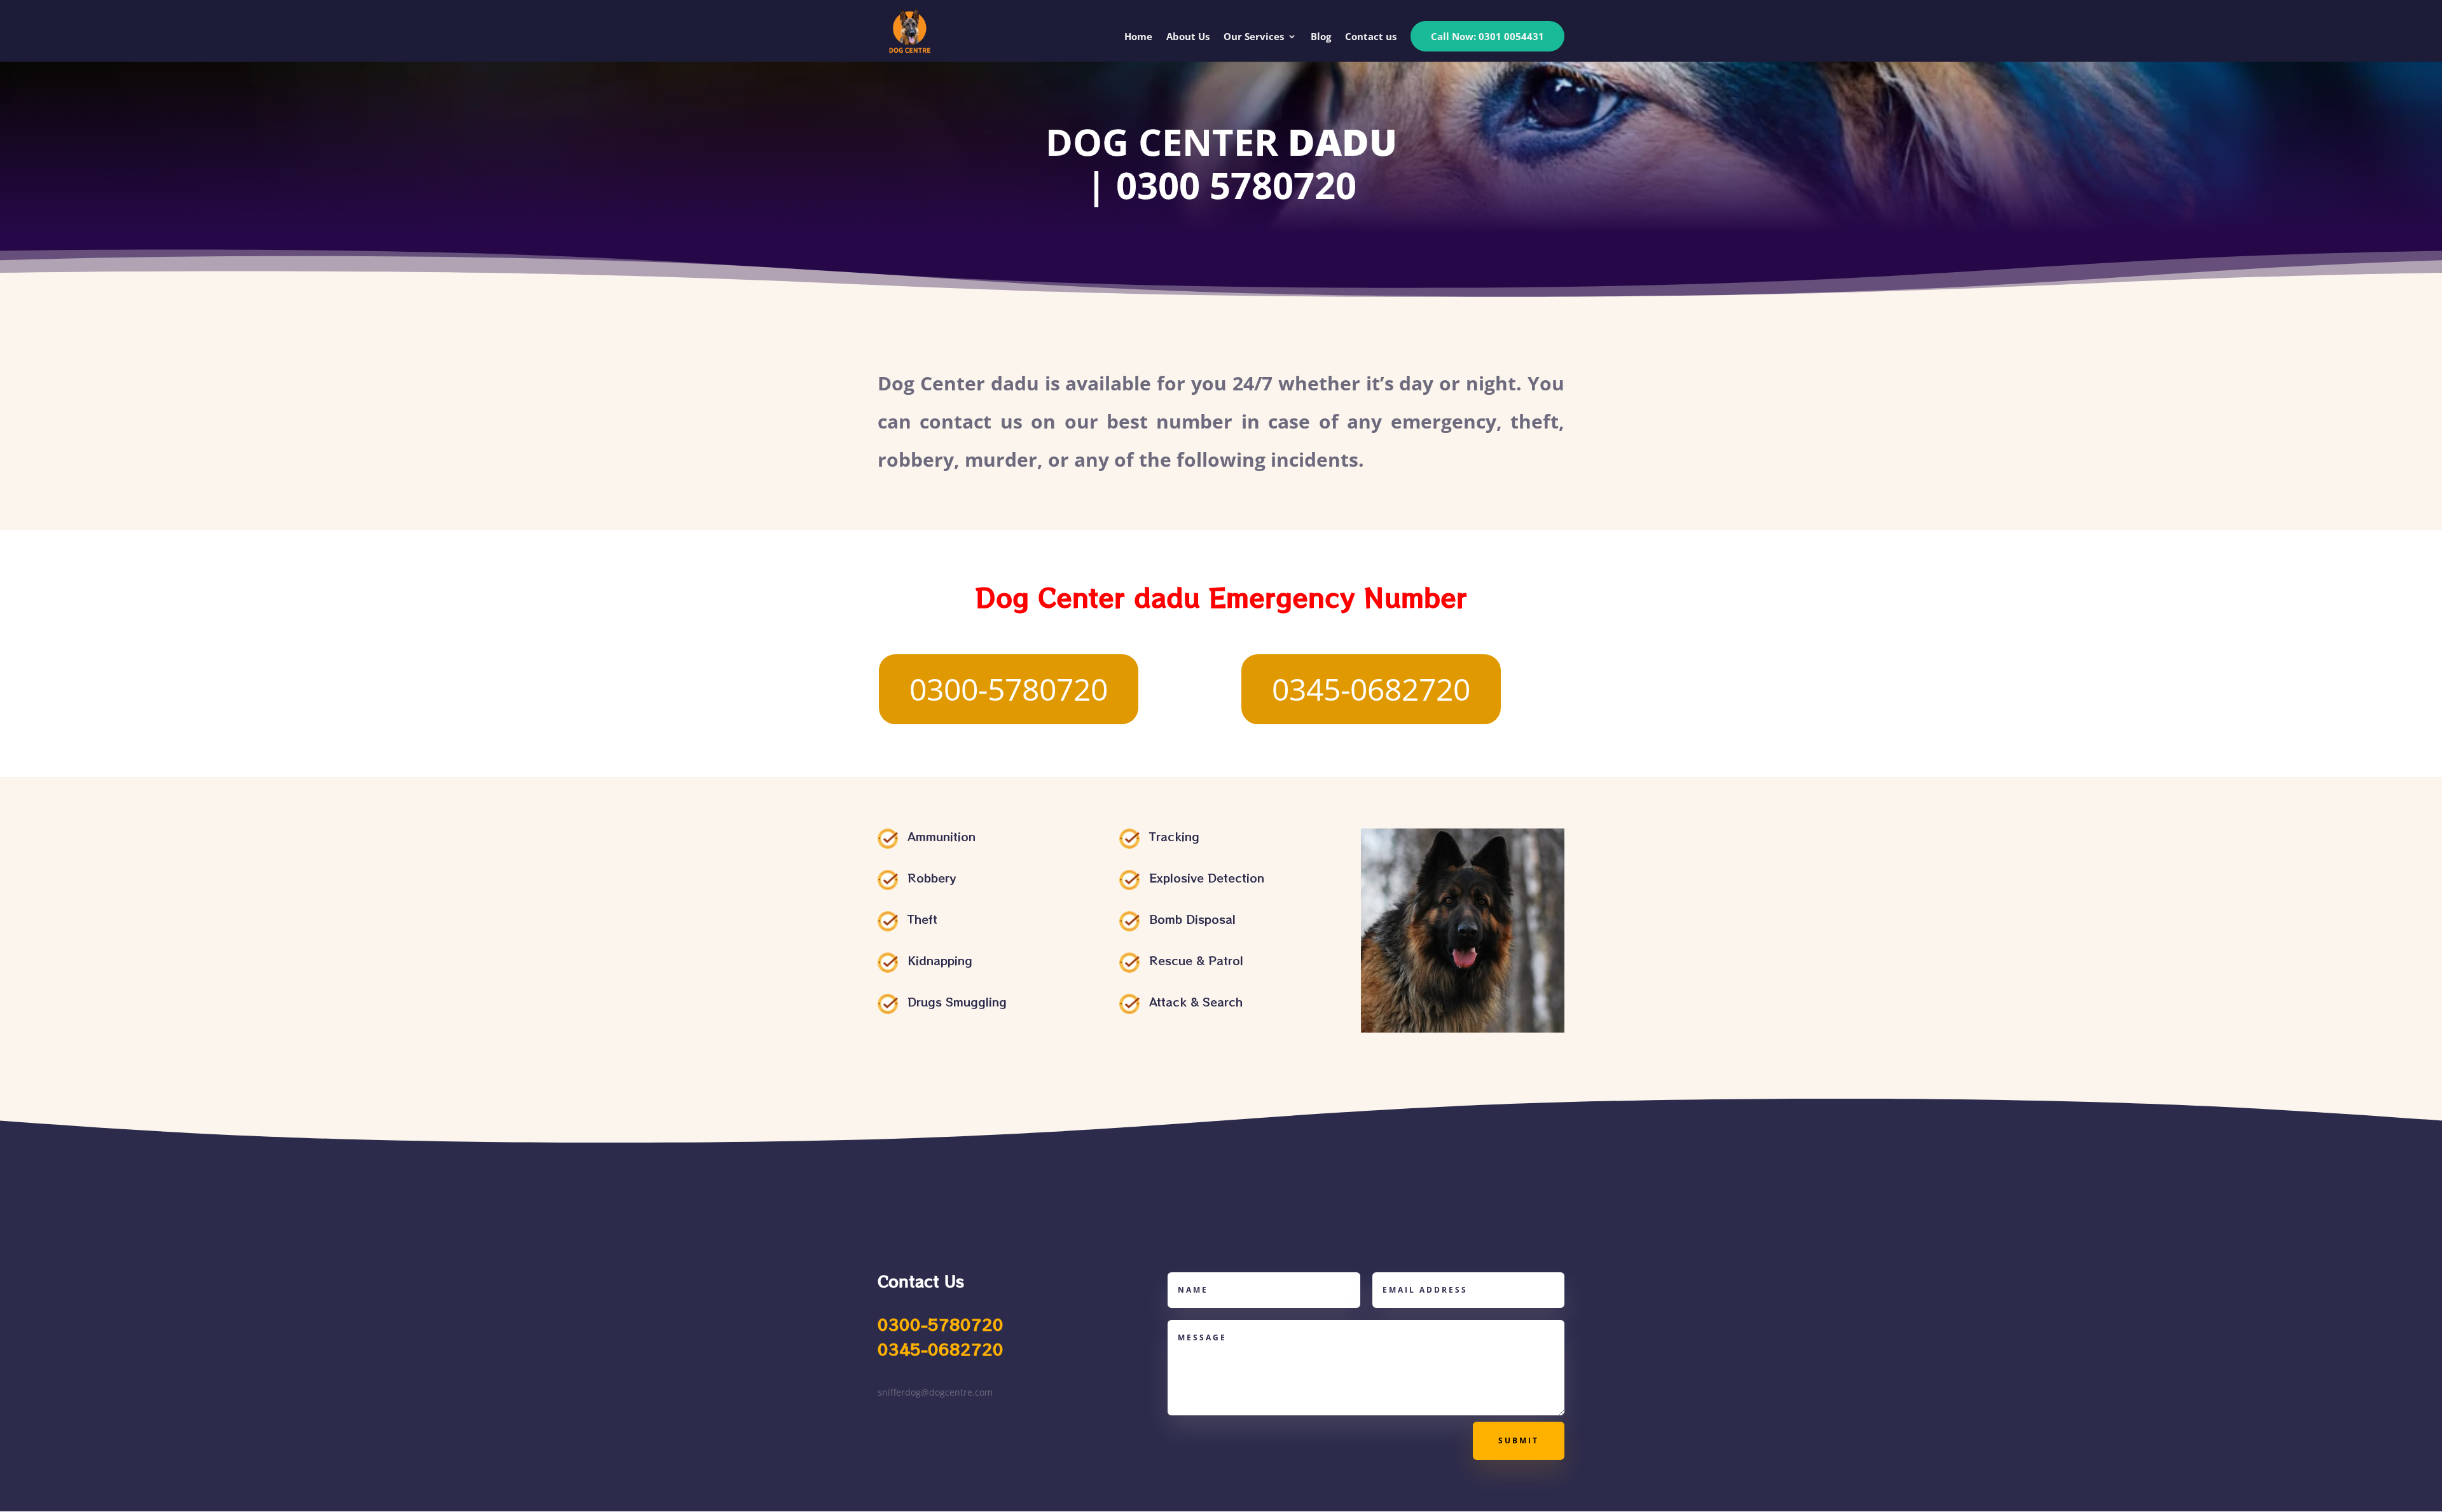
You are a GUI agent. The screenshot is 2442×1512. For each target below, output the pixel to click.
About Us (1188, 37)
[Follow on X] (913, 1431)
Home (1138, 37)
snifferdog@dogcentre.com (935, 1392)
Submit (1519, 1440)
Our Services (1254, 37)
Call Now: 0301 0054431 (1487, 36)
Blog (1321, 37)
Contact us (1371, 37)
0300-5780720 (1009, 689)
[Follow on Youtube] (939, 1431)
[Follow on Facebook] (888, 1431)
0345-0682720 (1371, 689)
